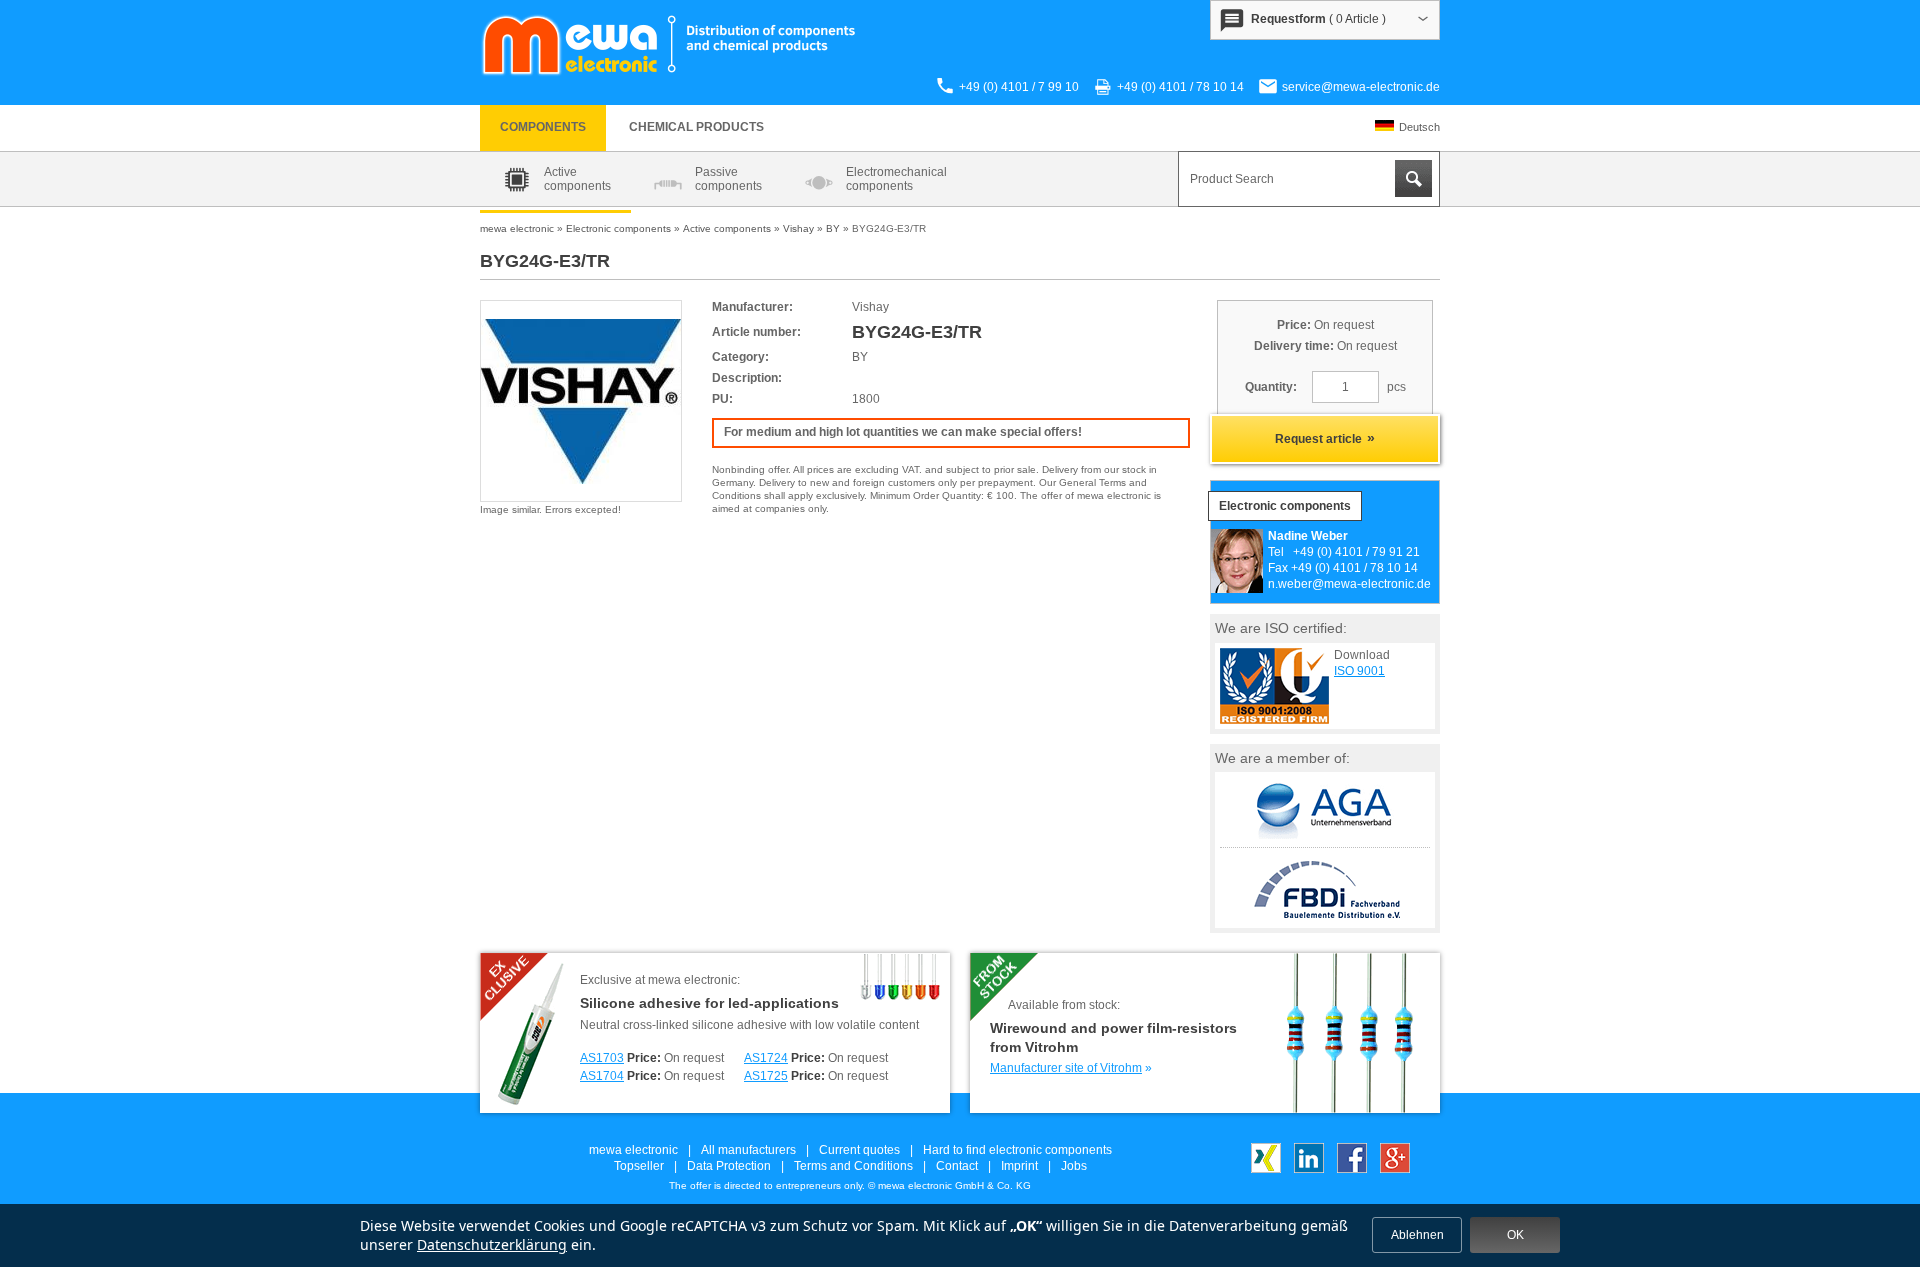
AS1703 (602, 1058)
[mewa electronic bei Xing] (1266, 1169)
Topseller (639, 1166)
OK (1515, 1235)
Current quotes (859, 1150)
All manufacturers (748, 1150)
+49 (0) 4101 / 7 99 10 (1019, 87)
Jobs (1074, 1166)
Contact (957, 1166)
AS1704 (602, 1076)
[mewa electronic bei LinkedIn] (1309, 1169)
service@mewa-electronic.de (1361, 87)
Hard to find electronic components (1017, 1150)
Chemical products (696, 127)
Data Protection (729, 1166)
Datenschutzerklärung (492, 1244)
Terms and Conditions (853, 1166)
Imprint (1019, 1166)
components (543, 127)
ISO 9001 (1359, 671)
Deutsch (1419, 127)
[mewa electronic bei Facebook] (1352, 1169)
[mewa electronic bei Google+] (1395, 1169)
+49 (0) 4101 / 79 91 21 (1356, 552)
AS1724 (766, 1058)
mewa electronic (633, 1150)
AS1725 (766, 1076)
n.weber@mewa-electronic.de (1349, 584)
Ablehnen (1417, 1235)
